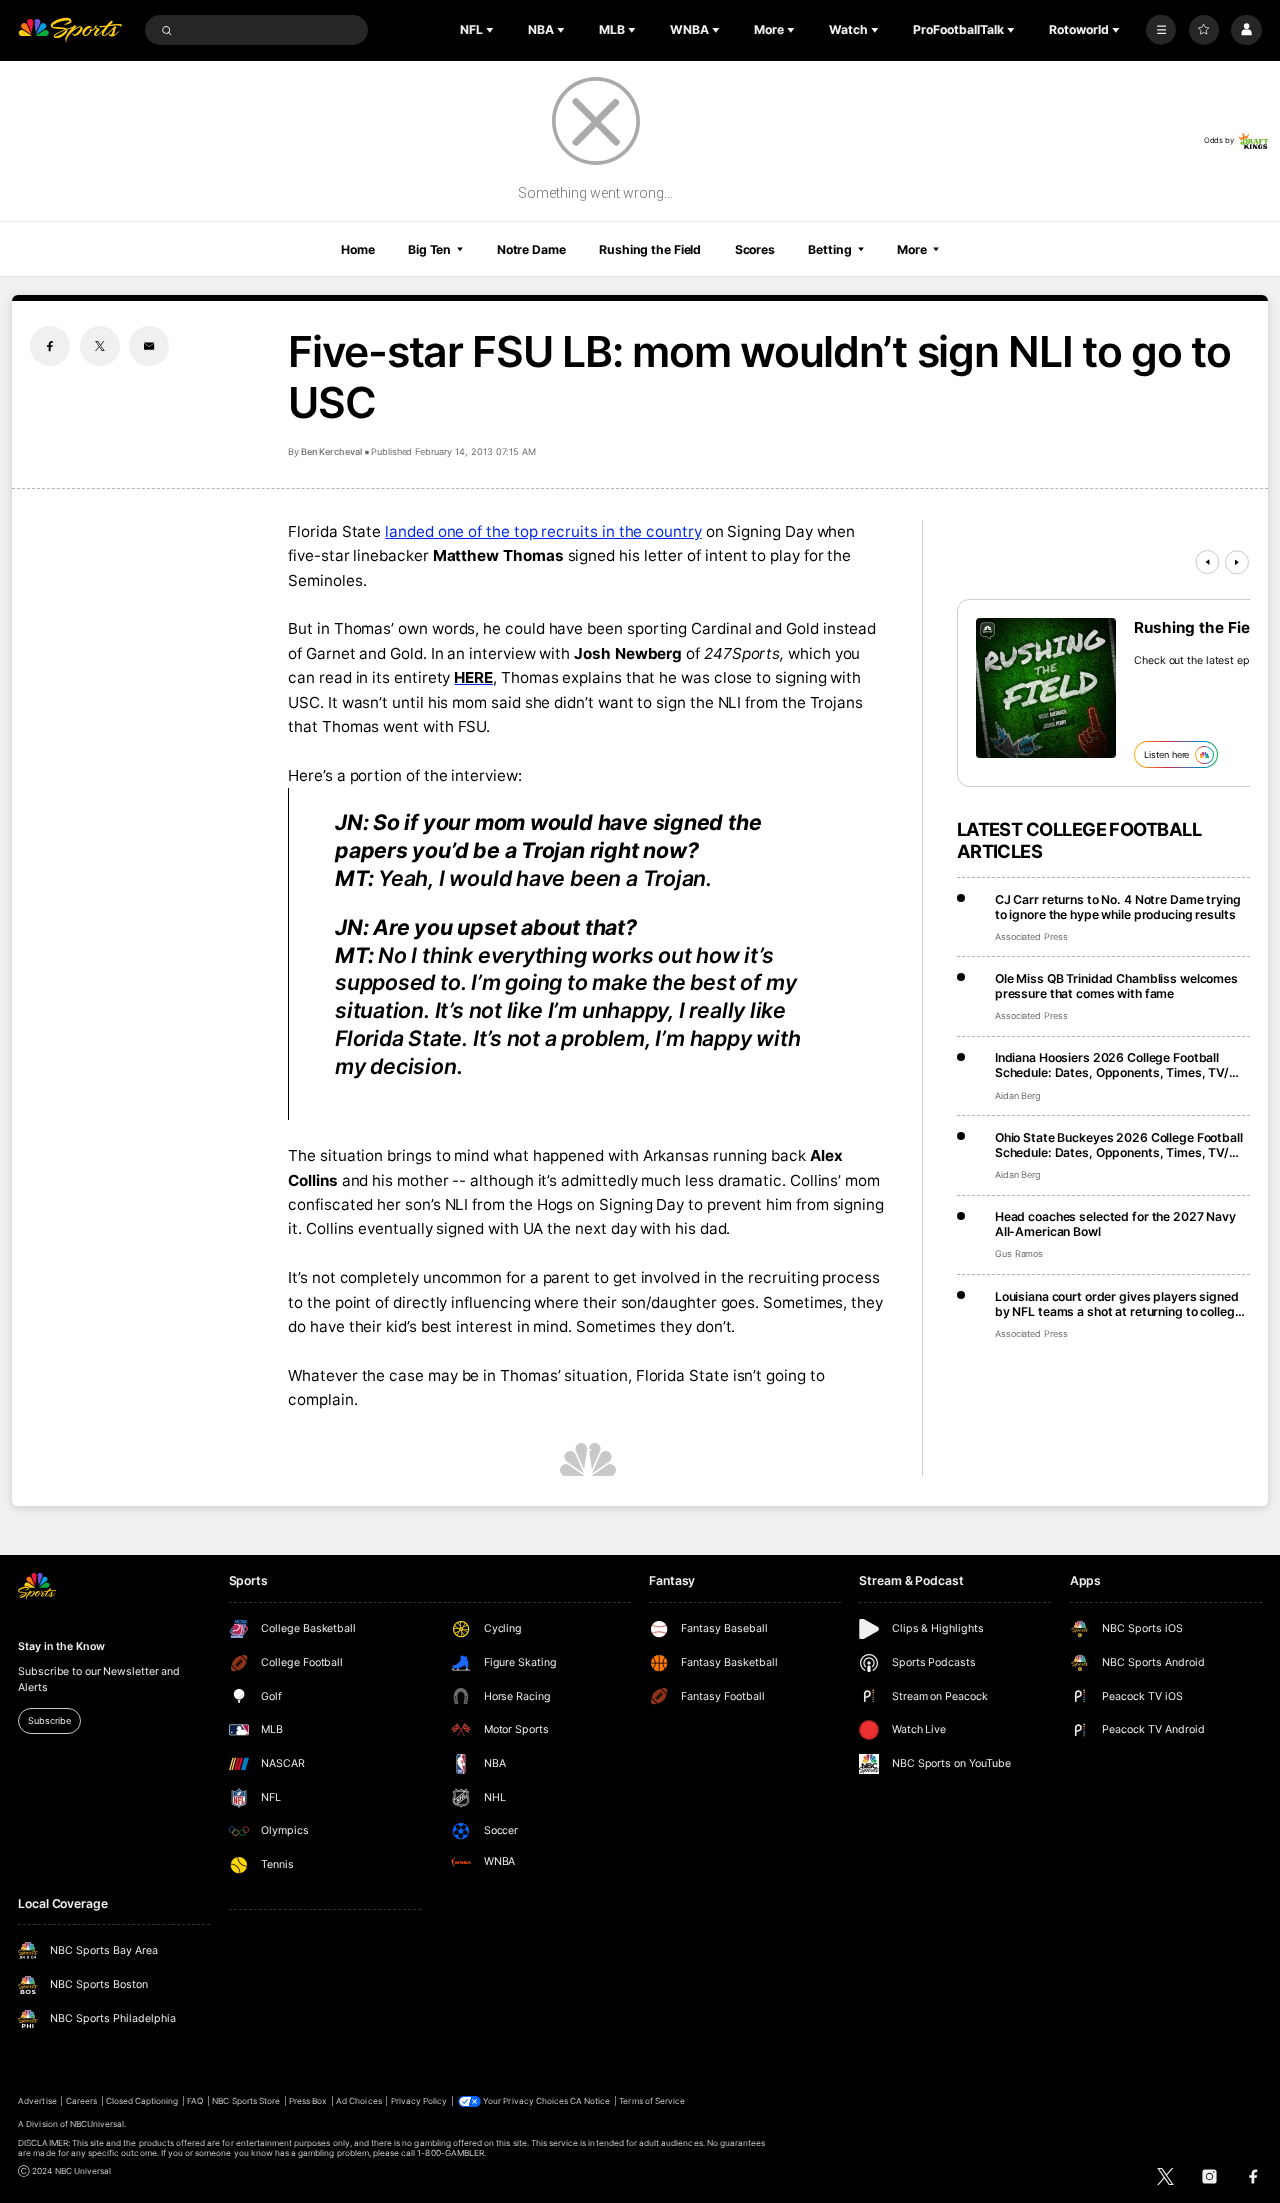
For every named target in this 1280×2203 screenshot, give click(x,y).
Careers (81, 2101)
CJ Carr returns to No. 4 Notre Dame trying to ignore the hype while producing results (1118, 907)
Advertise (37, 2101)
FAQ (195, 2101)
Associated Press (1031, 936)
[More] (1161, 30)
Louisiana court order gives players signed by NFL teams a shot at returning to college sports (1118, 1304)
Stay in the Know (61, 1646)
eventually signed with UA (450, 1228)
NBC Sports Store (246, 2101)
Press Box (308, 2101)
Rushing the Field (650, 249)
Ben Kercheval (331, 451)
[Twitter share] (100, 346)
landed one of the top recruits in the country (543, 531)
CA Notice (590, 2101)
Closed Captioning (142, 2101)
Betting (829, 249)
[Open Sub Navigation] (492, 30)
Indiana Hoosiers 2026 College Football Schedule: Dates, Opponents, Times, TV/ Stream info (1112, 1065)
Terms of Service (652, 2101)
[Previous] (1207, 562)
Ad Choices (358, 2101)
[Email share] (149, 346)
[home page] (70, 30)
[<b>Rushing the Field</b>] (1046, 688)
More (912, 249)
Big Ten (429, 249)
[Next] (1237, 562)
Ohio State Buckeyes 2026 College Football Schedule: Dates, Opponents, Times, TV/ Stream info (1119, 1145)
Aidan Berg (1018, 1095)
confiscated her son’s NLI (378, 1204)
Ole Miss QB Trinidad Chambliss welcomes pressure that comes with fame (1116, 986)
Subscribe (49, 1720)
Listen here (1166, 754)
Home (358, 249)
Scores (755, 249)
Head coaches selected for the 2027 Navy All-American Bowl (1115, 1224)
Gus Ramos (1019, 1253)
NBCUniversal (97, 2124)
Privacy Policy (419, 2101)
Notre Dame (531, 249)
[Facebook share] (50, 346)
